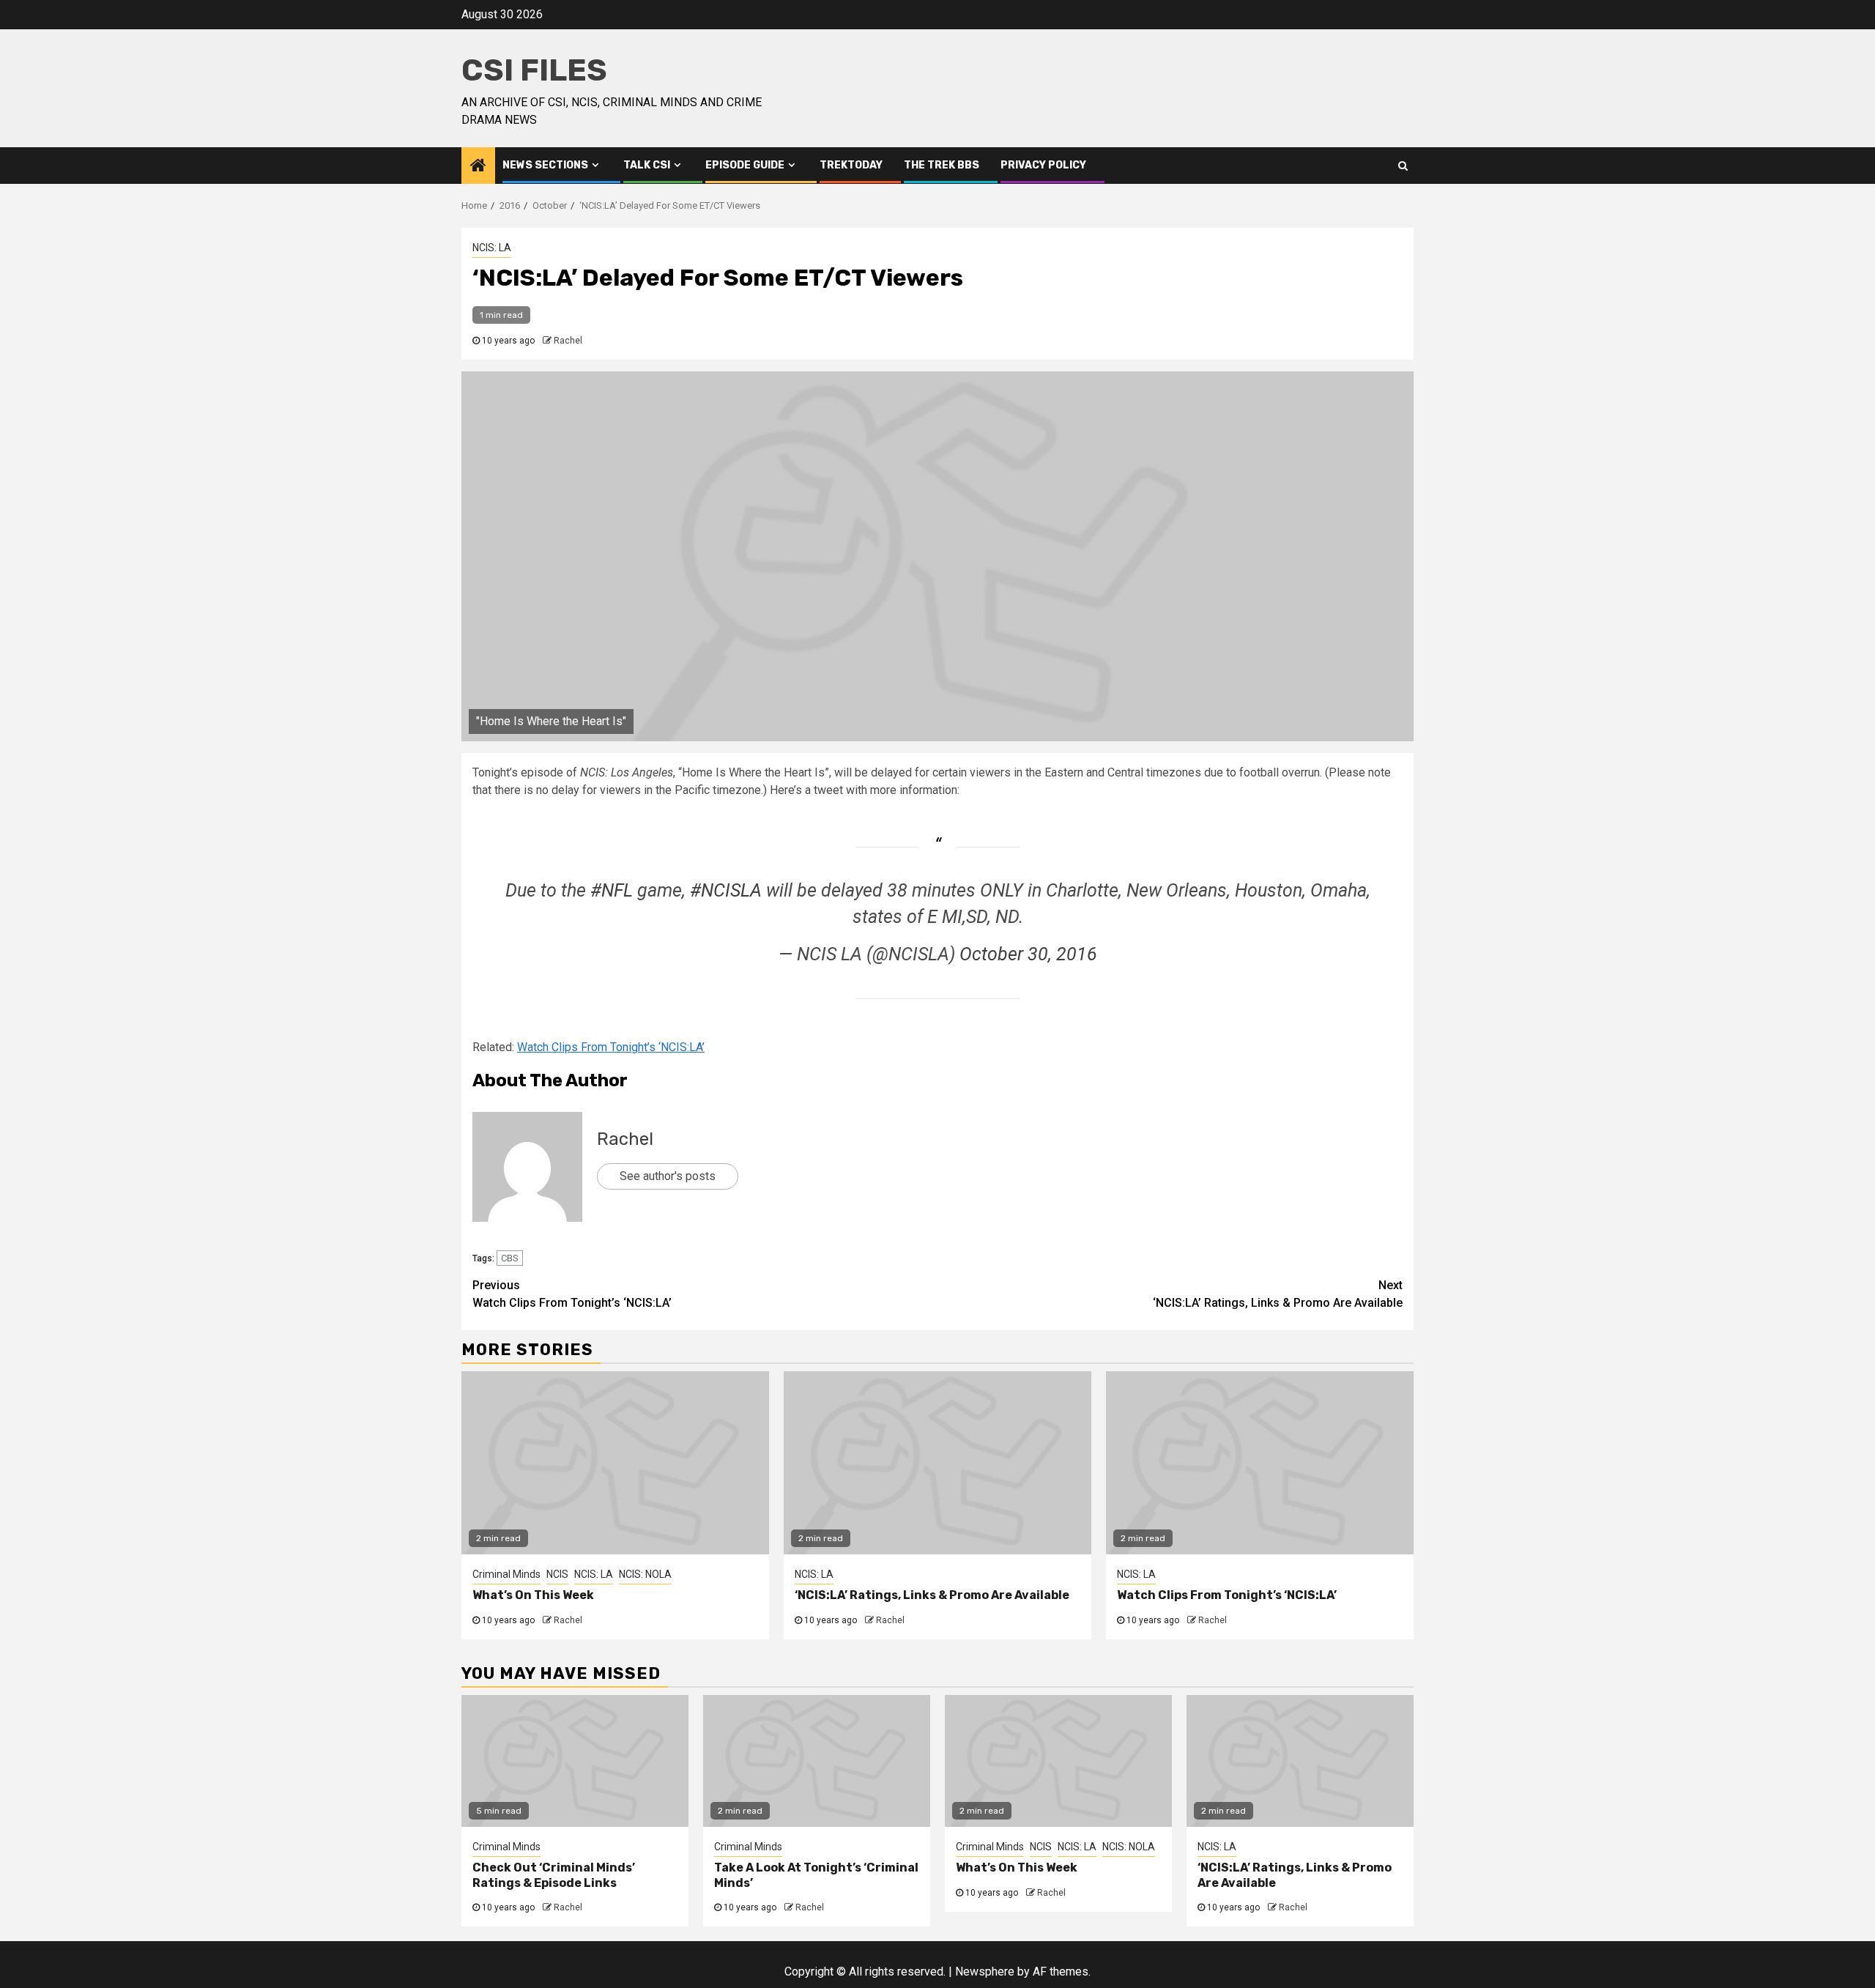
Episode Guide (745, 165)
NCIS (557, 1574)
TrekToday (851, 165)
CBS (510, 1258)
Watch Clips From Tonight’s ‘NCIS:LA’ (611, 1047)
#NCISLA (726, 890)
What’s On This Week (533, 1595)
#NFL (612, 890)
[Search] (1403, 166)
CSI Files (534, 70)
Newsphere (985, 1972)
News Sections (545, 165)
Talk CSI (647, 165)
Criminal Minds (506, 1574)
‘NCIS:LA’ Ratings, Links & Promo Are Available (1278, 1294)
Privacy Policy (1043, 165)
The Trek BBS (942, 165)
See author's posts (668, 1176)
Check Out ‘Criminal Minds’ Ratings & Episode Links (554, 1875)
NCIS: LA (492, 248)
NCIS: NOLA (645, 1574)
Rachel (568, 341)
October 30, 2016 (1028, 954)
